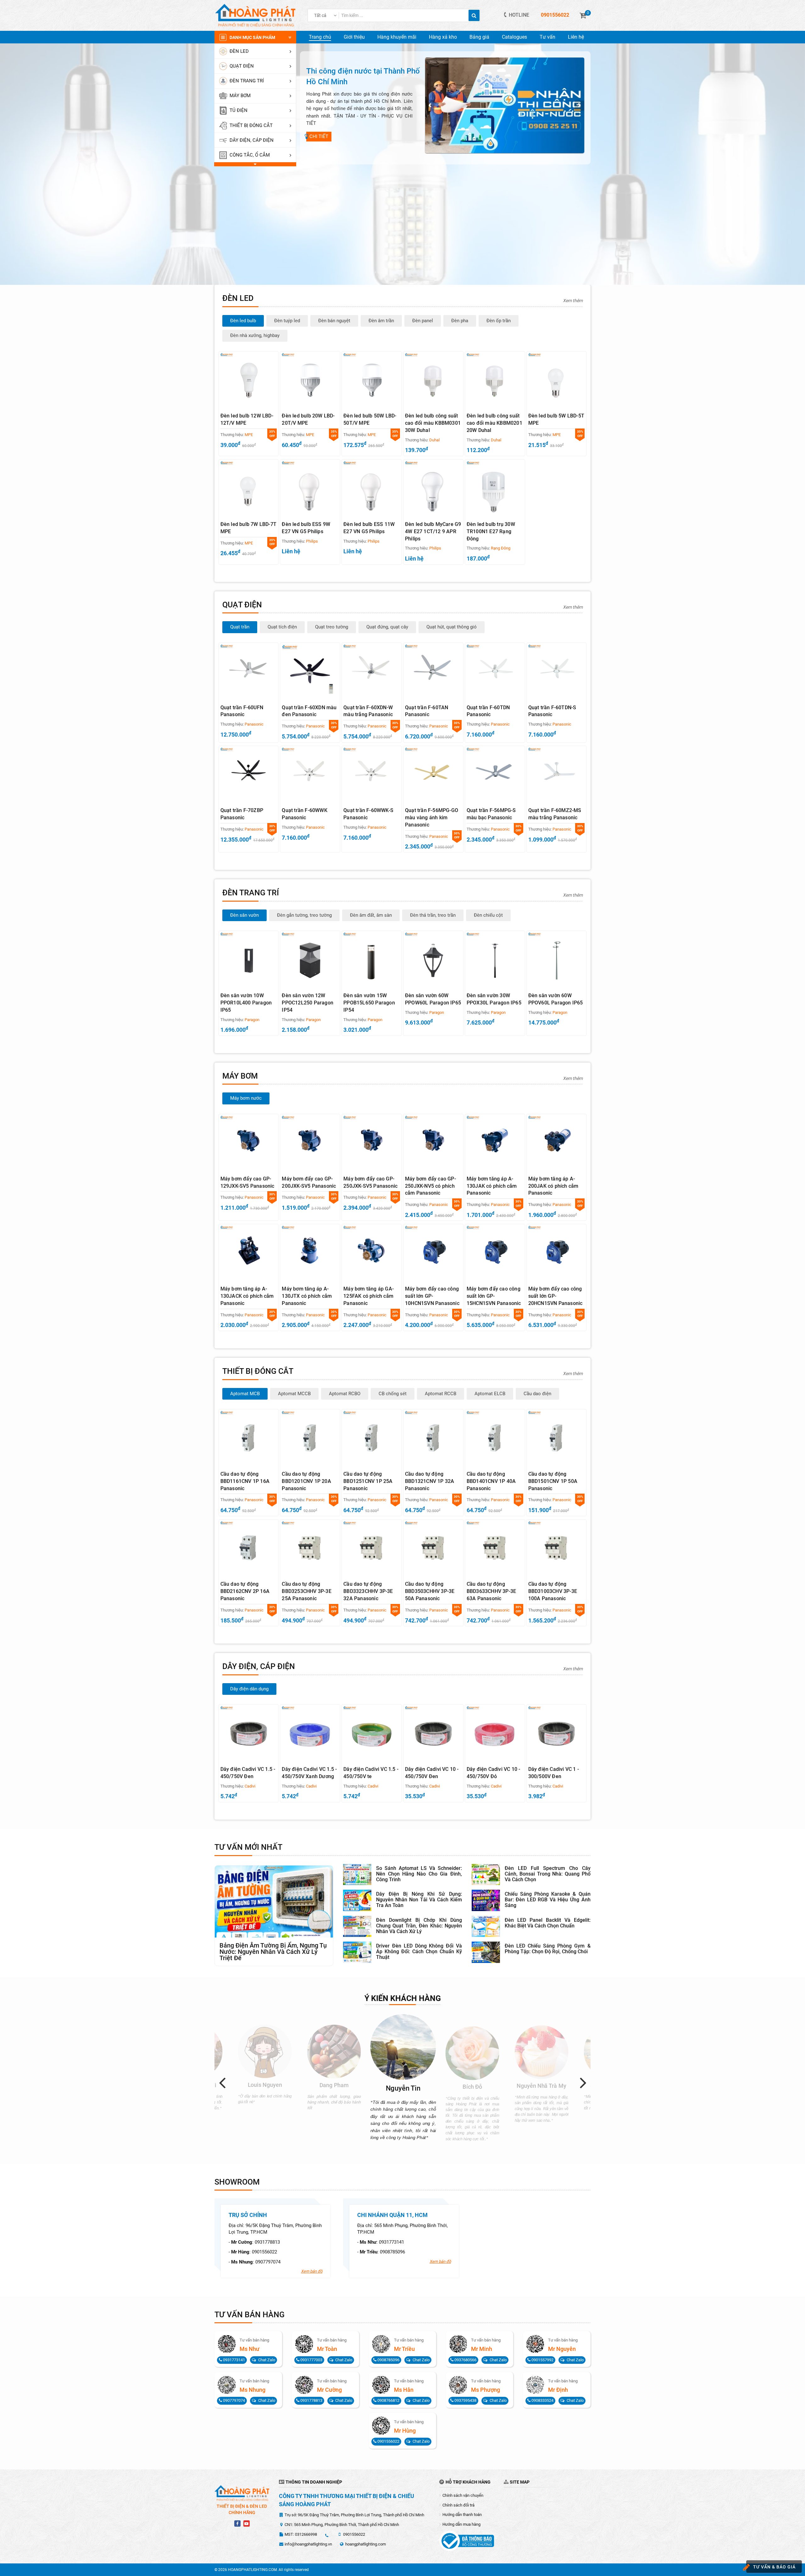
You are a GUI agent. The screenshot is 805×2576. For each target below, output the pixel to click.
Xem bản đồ (312, 2271)
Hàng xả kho (443, 37)
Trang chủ (320, 37)
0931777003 (311, 2360)
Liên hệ (576, 37)
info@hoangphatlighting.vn (308, 2544)
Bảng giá (479, 37)
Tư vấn (547, 37)
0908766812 (388, 2400)
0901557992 (542, 2360)
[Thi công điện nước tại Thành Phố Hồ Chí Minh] (505, 105)
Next (586, 2082)
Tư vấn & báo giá (774, 2567)
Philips (312, 541)
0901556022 (264, 2252)
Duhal (434, 440)
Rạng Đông (501, 548)
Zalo (267, 2360)
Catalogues (514, 37)
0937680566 (465, 2360)
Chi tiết (319, 136)
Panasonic (254, 724)
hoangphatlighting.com (366, 2544)
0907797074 (268, 2262)
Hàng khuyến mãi (397, 37)
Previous (225, 2082)
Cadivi (250, 1786)
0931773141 (391, 2242)
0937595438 (465, 2400)
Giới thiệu (354, 37)
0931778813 (267, 2242)
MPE (249, 435)
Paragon (252, 1020)
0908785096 (392, 2252)
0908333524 (542, 2400)
